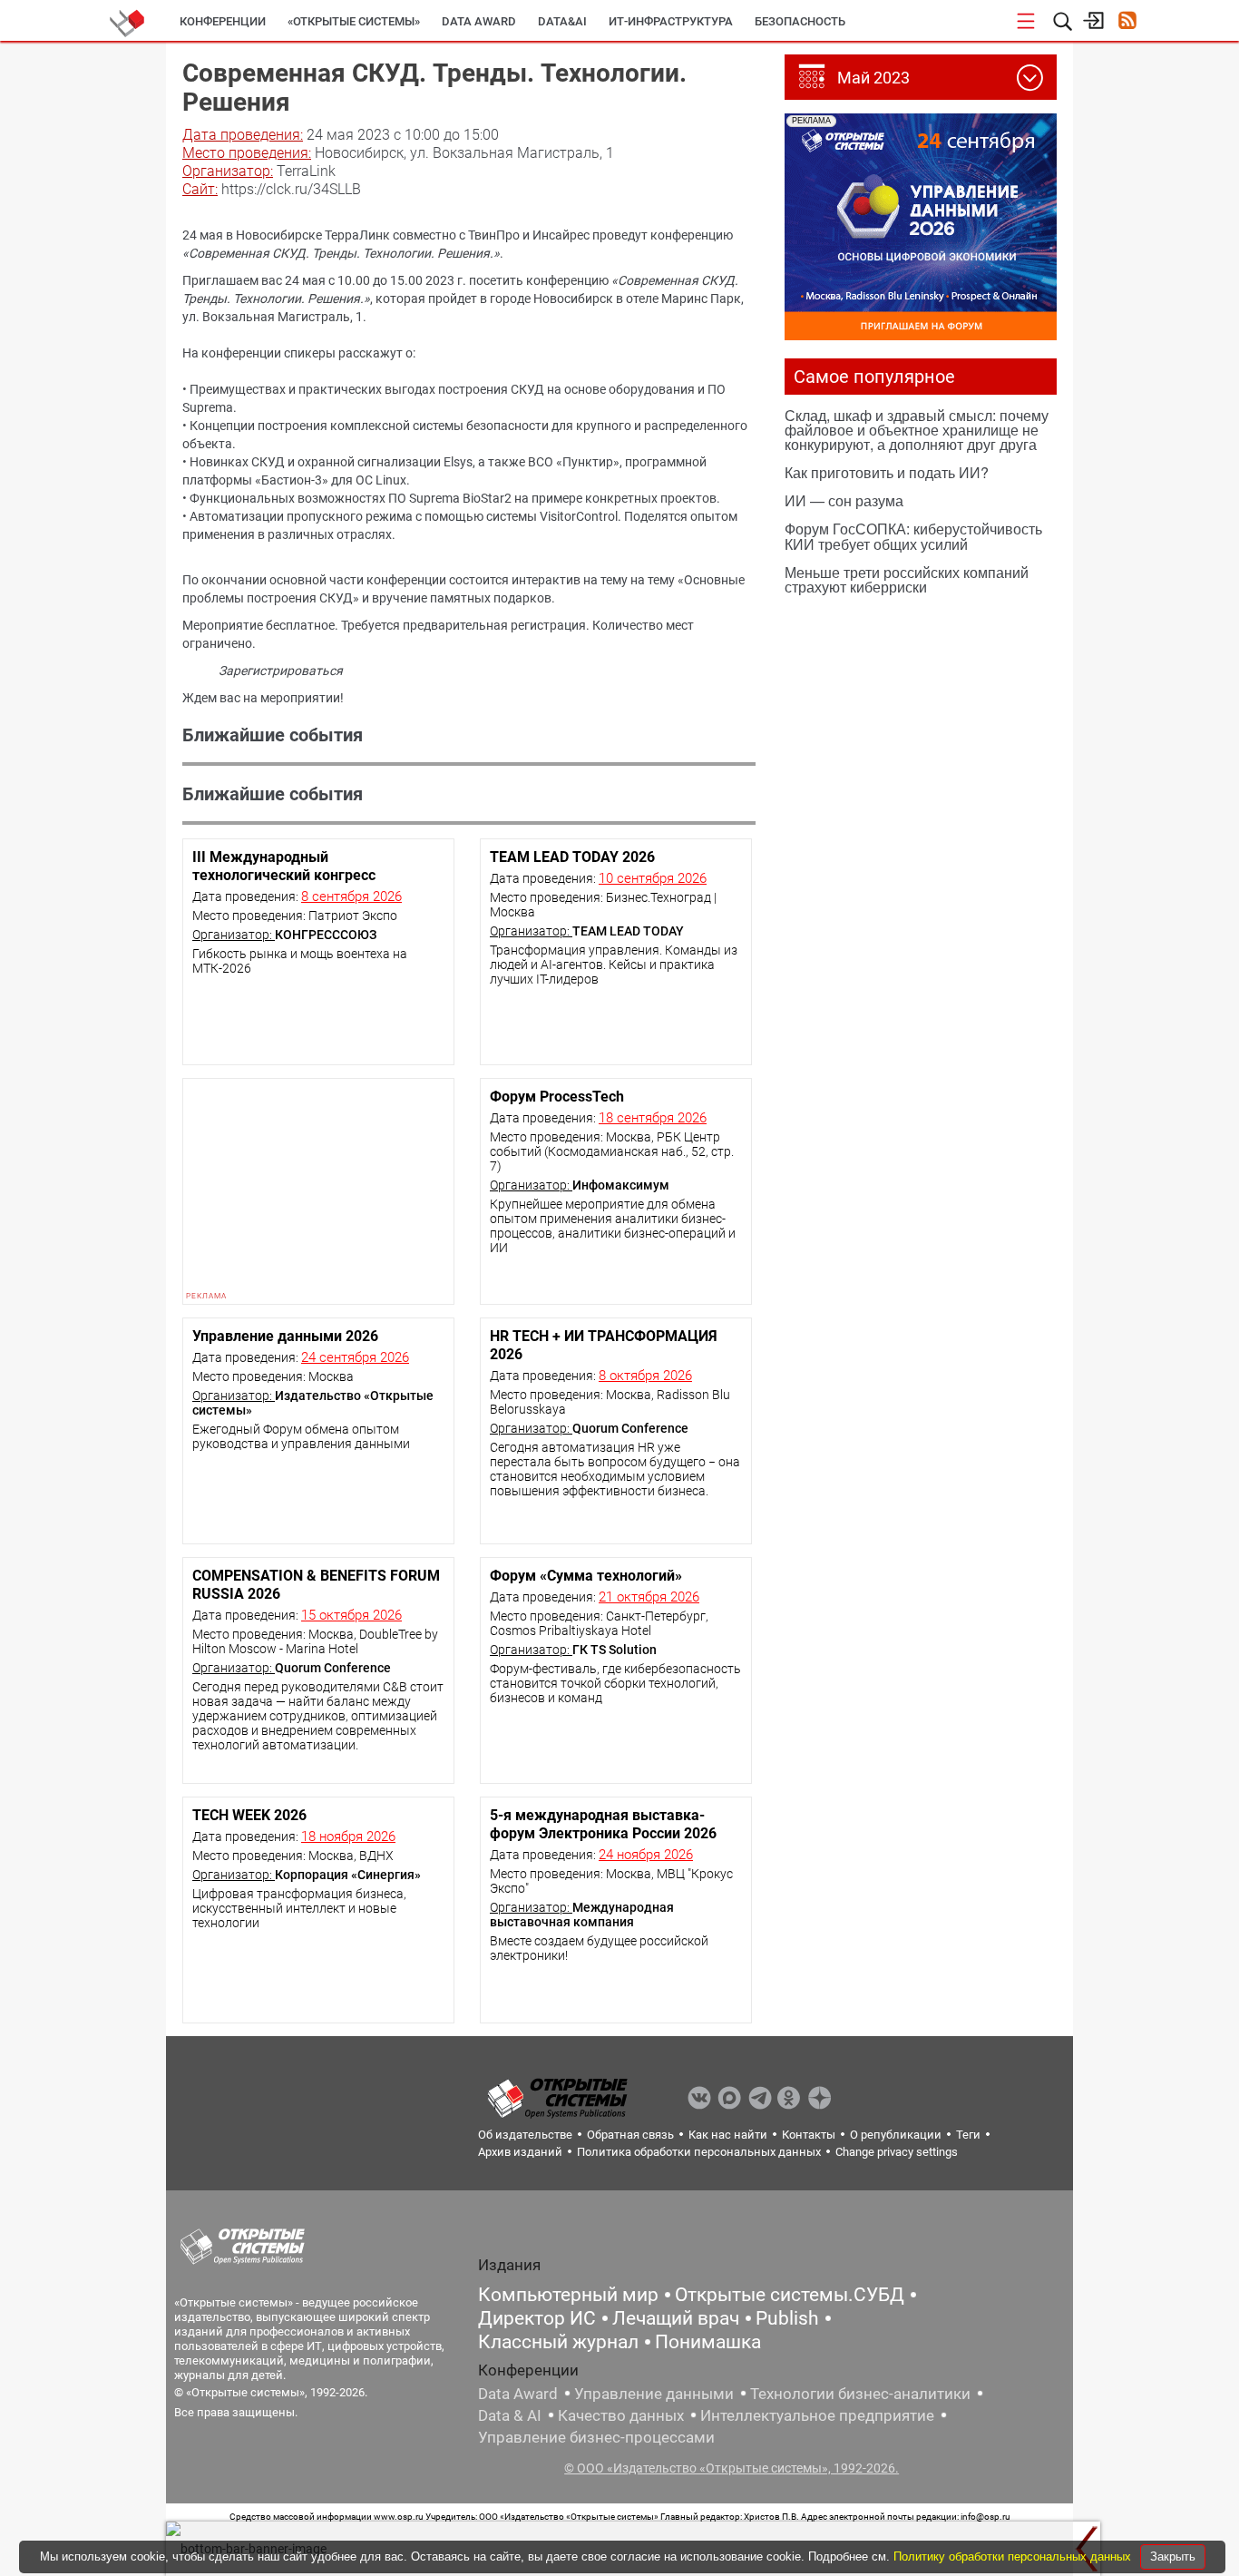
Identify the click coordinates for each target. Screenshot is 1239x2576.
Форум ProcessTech (557, 1097)
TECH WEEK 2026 (249, 1815)
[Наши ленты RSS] (1127, 22)
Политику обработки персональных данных (1014, 2556)
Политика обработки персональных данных (699, 2152)
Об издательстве (525, 2135)
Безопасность (800, 21)
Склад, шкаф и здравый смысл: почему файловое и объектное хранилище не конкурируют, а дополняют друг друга (917, 430)
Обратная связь (630, 2135)
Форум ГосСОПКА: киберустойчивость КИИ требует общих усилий (913, 536)
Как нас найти (728, 2135)
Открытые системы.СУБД (790, 2295)
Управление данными (654, 2394)
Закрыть (1173, 2556)
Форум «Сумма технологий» (586, 1576)
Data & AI (510, 2415)
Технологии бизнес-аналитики (860, 2394)
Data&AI (562, 21)
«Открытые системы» (354, 21)
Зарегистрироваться (281, 671)
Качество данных (621, 2415)
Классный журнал (558, 2342)
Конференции (223, 21)
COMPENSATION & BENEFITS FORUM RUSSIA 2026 (316, 1585)
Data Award (518, 2394)
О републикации (896, 2135)
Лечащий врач (676, 2318)
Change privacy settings (897, 2152)
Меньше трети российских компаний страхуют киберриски (907, 579)
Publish (787, 2318)
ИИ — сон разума (844, 500)
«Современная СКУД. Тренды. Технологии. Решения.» (341, 253)
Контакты (809, 2135)
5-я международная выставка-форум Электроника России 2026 (603, 1824)
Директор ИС (537, 2318)
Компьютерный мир (568, 2295)
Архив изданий (520, 2152)
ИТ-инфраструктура (671, 21)
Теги (968, 2135)
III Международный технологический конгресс (284, 866)
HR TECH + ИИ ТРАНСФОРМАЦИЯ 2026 (604, 1345)
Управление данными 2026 (285, 1336)
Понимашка (708, 2342)
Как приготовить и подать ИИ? (887, 472)
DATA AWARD (479, 21)
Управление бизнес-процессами (596, 2437)
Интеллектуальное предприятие (817, 2415)
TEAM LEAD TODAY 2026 (572, 857)
